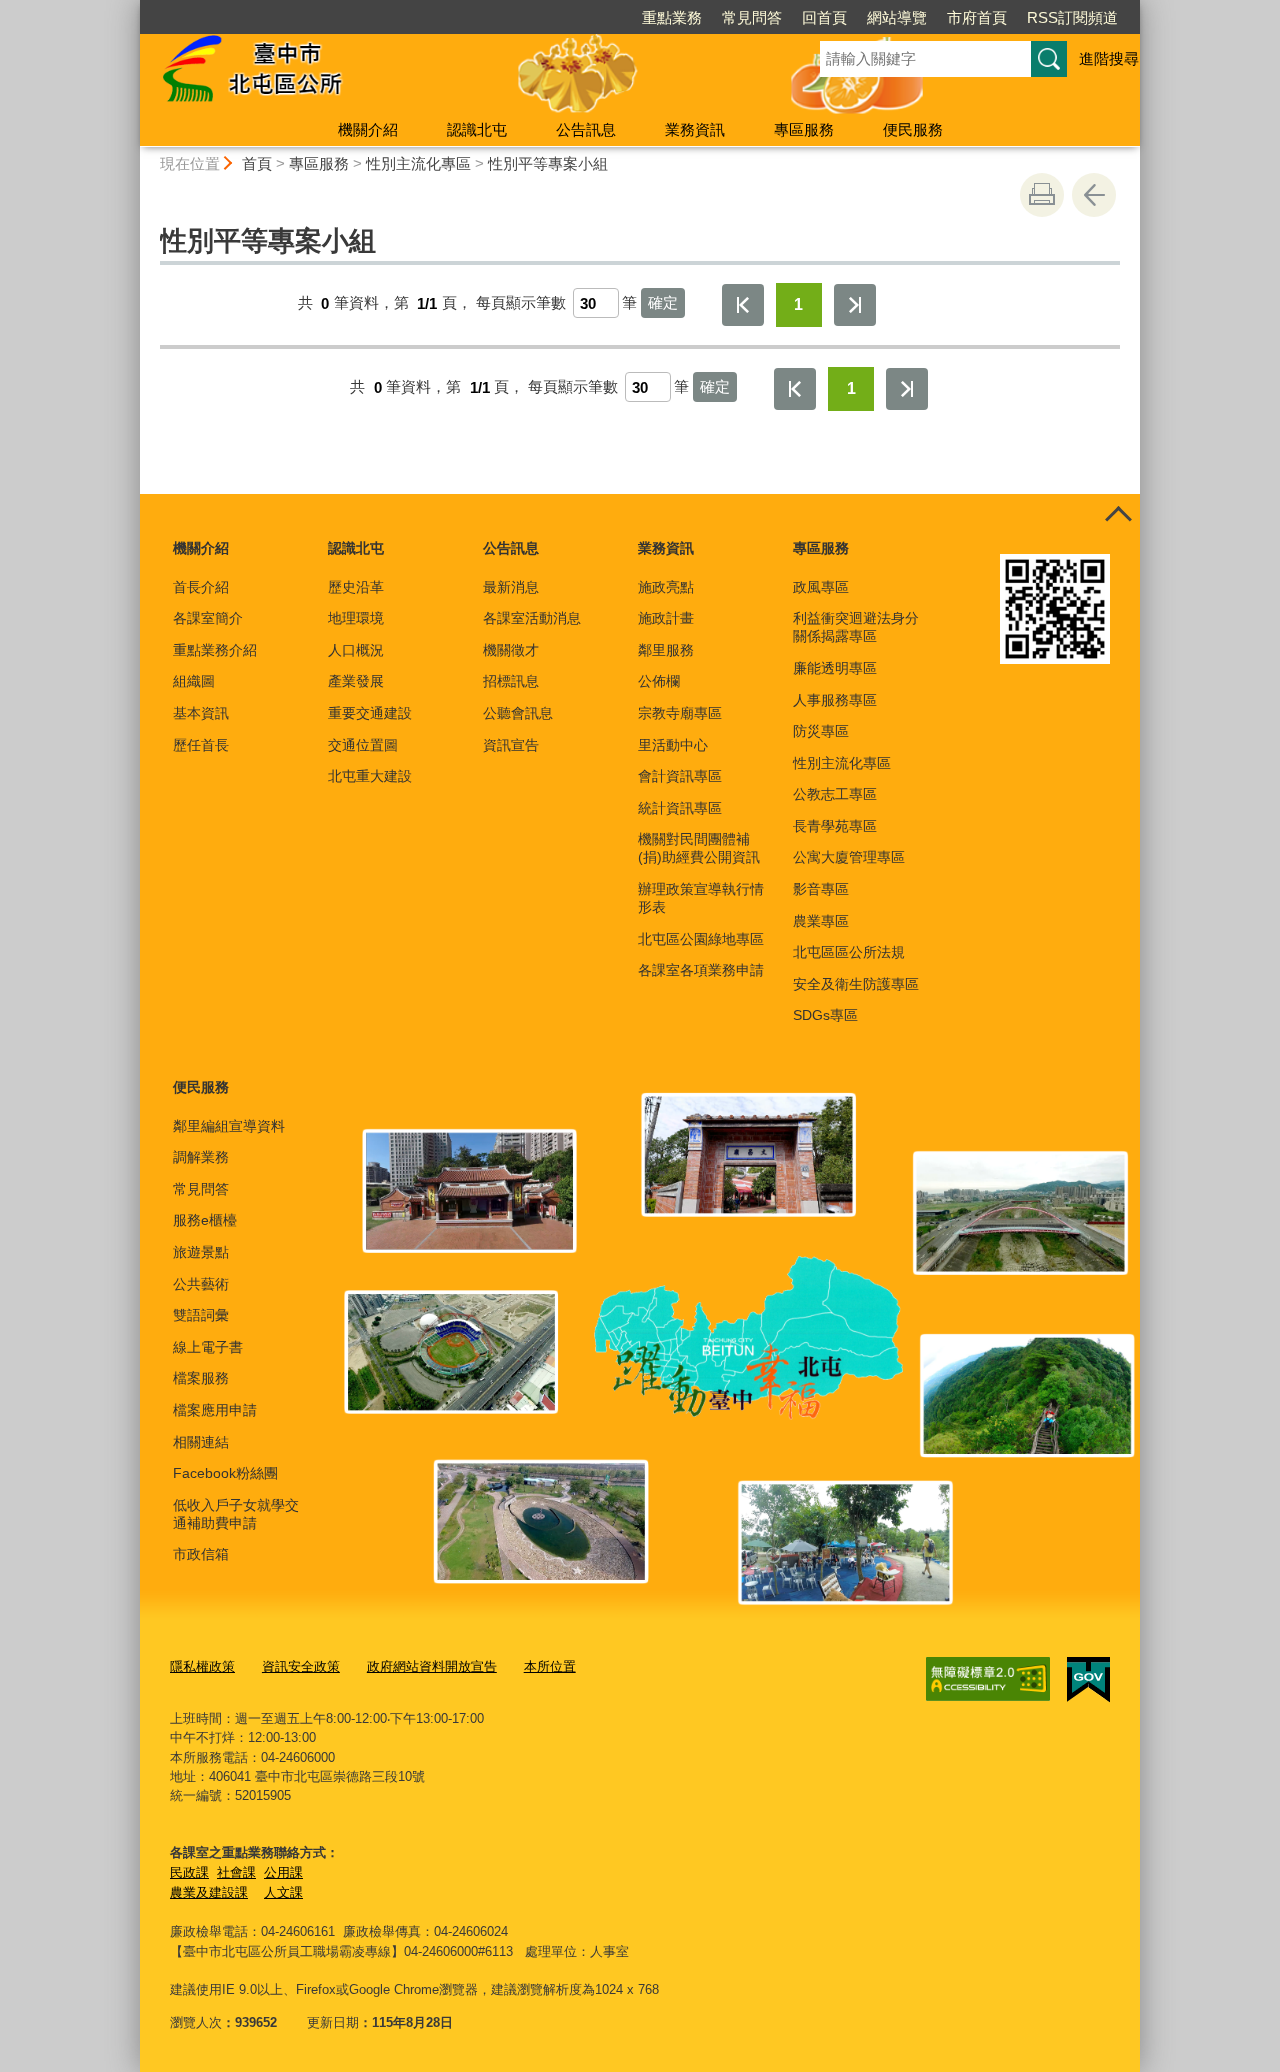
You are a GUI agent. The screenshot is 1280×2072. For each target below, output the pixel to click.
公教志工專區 (835, 794)
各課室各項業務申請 (701, 970)
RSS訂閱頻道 (1072, 17)
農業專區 (821, 921)
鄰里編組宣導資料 (229, 1126)
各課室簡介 (208, 618)
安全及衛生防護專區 (856, 984)
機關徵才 (511, 650)
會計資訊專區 (680, 776)
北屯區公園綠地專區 (701, 939)
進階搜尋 (1109, 58)
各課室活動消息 (532, 618)
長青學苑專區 (835, 826)
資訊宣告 (511, 745)
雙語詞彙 (201, 1315)
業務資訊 (695, 129)
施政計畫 (666, 618)
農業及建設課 (209, 1892)
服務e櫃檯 (205, 1220)
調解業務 (201, 1157)
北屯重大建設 (370, 776)
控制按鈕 (1118, 516)
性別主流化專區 (418, 163)
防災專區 (821, 731)
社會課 (236, 1872)
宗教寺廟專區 (680, 713)
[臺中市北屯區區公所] (456, 73)
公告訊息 (586, 129)
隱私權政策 (202, 1666)
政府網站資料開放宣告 (432, 1666)
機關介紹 (368, 129)
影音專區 (821, 889)
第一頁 (743, 305)
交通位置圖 (363, 745)
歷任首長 (201, 745)
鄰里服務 (666, 650)
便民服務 (913, 129)
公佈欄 (659, 681)
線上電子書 (208, 1347)
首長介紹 (201, 587)
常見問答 (752, 17)
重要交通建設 (370, 713)
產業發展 (356, 681)
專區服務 (804, 129)
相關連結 (201, 1442)
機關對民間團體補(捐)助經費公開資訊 (699, 848)
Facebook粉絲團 (225, 1473)
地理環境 (356, 618)
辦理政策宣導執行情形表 (701, 898)
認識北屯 (477, 129)
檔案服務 (201, 1378)
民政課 (189, 1872)
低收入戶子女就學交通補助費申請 (236, 1514)
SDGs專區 (825, 1015)
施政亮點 (666, 587)
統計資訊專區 (680, 808)
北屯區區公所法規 (849, 952)
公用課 (283, 1872)
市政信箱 (201, 1554)
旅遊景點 (201, 1252)
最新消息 (511, 587)
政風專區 (821, 587)
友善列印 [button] (1042, 195)
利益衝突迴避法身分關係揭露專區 (856, 627)
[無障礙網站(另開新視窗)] (988, 1679)
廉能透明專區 (835, 668)
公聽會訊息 (518, 713)
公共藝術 (201, 1284)
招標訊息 (511, 681)
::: (131, 8)
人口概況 (356, 650)
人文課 (283, 1892)
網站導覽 (897, 17)
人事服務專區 (835, 700)
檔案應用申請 (215, 1410)
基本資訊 (201, 713)
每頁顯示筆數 (521, 303)
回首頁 (824, 17)
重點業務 (672, 17)
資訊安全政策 (301, 1666)
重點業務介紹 (215, 650)
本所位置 (550, 1666)
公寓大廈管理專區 (849, 857)
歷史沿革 (356, 587)
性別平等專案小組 (548, 163)
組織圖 (194, 681)
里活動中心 (673, 745)
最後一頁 (855, 305)
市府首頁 (977, 17)
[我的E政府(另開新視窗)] (1088, 1680)
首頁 (257, 163)
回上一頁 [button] (1094, 195)
